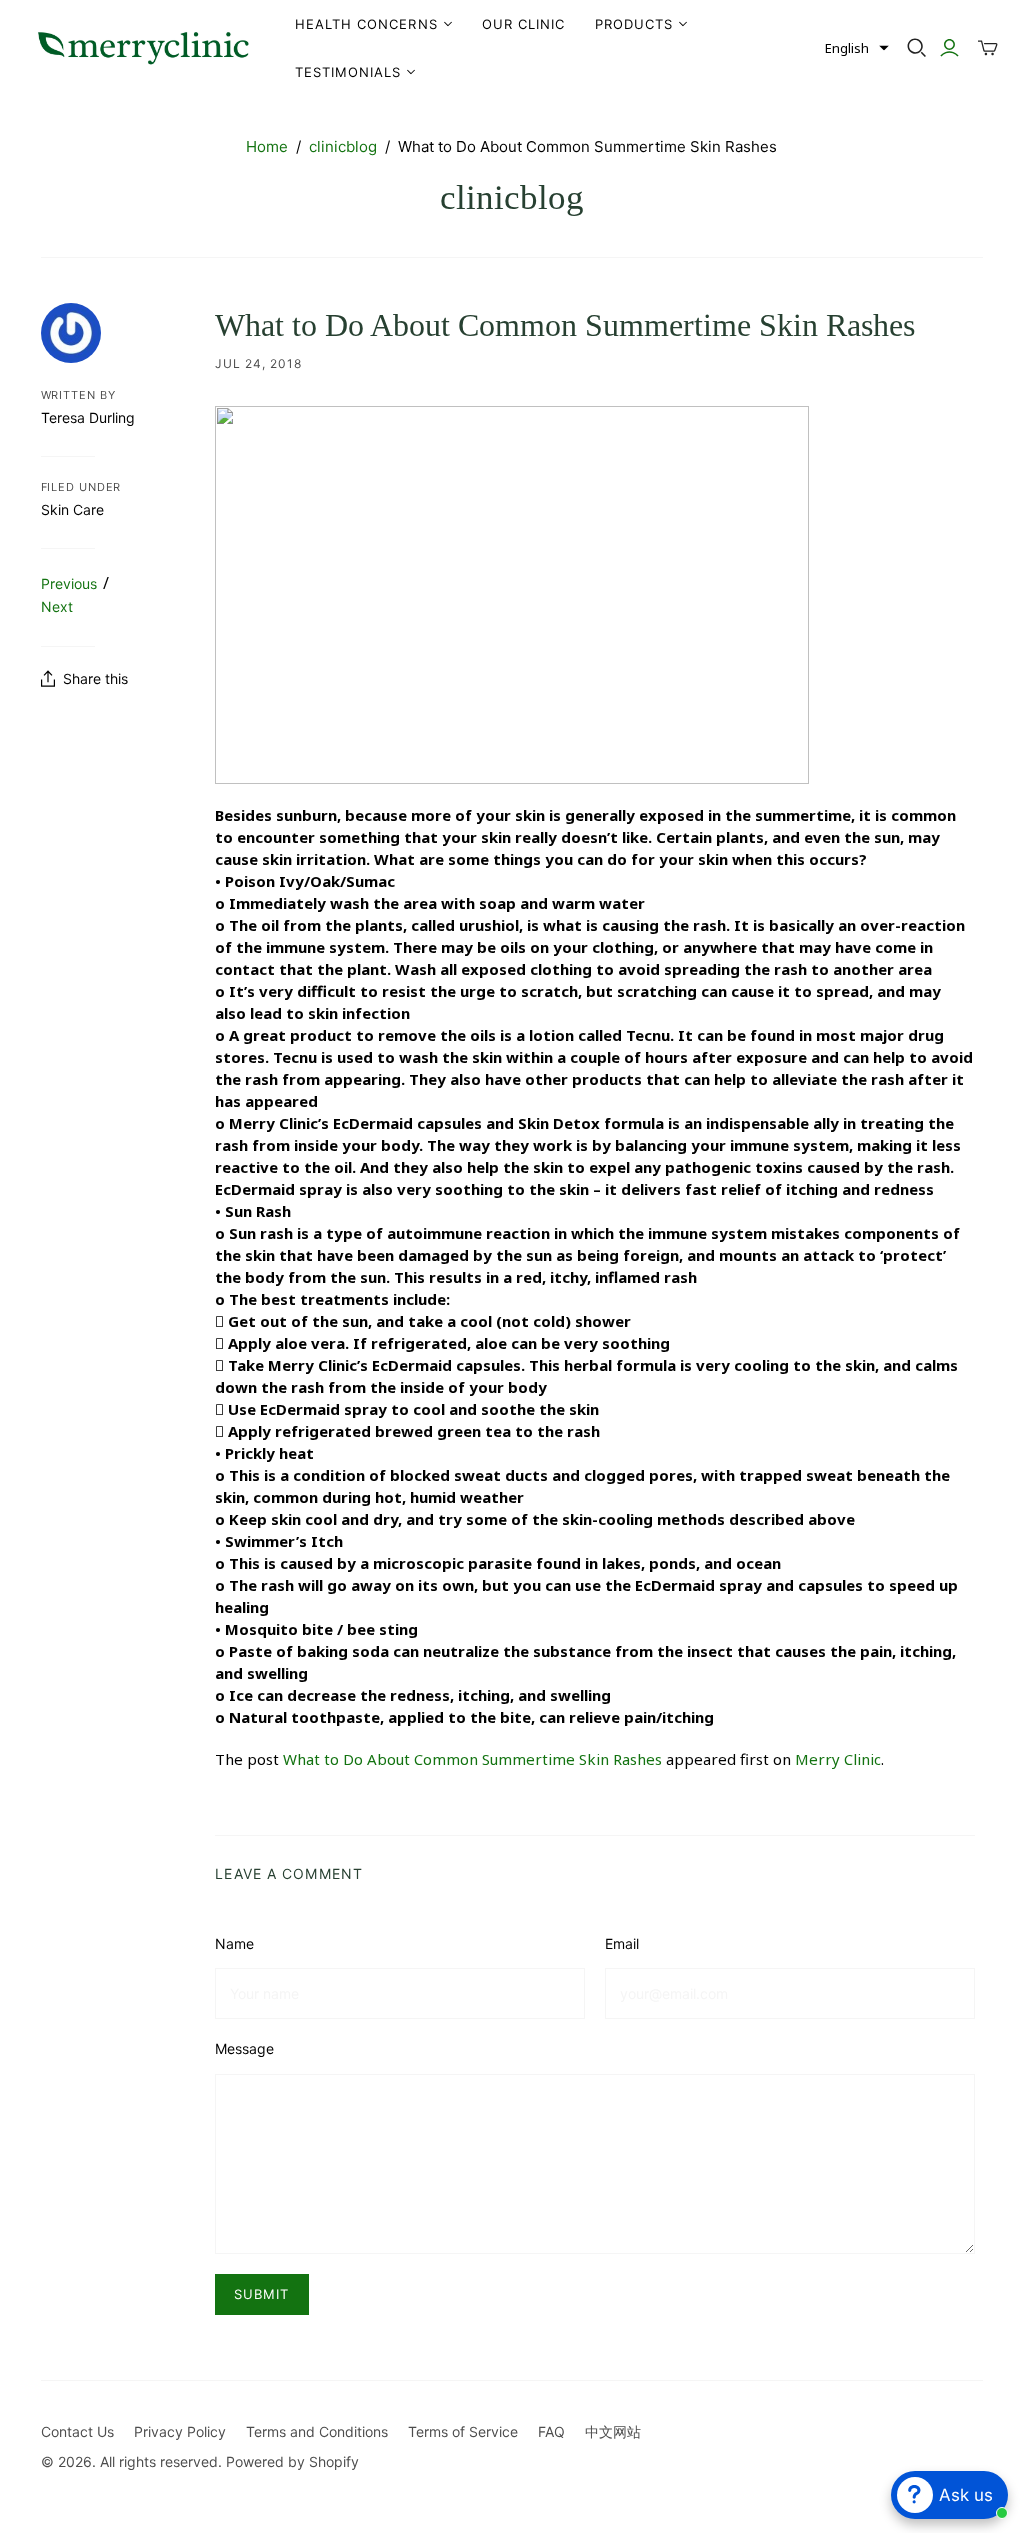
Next (57, 606)
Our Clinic (523, 24)
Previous (69, 583)
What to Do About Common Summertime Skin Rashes (472, 1759)
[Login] (949, 48)
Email (622, 1943)
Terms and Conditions (317, 2431)
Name (234, 1943)
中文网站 (613, 2431)
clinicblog (343, 146)
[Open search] (917, 48)
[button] (857, 48)
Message (244, 2048)
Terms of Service (463, 2431)
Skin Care (72, 509)
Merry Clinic (838, 1759)
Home (267, 146)
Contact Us (77, 2431)
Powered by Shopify (292, 2461)
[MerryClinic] (145, 48)
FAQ (551, 2431)
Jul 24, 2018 (258, 363)
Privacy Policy (180, 2431)
